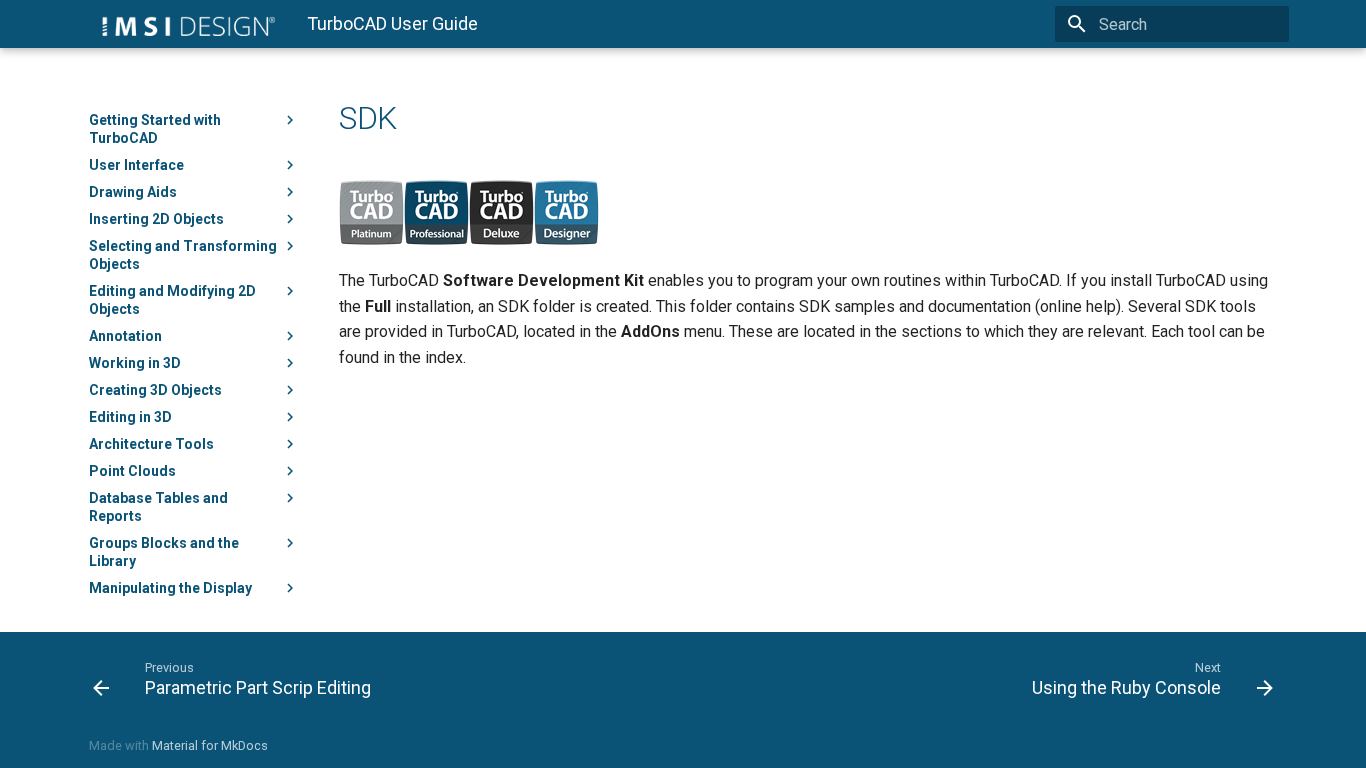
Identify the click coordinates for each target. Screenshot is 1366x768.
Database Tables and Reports (158, 507)
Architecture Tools (151, 444)
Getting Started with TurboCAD (155, 129)
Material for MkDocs (210, 745)
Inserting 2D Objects (156, 219)
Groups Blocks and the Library (164, 552)
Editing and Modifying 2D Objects (172, 300)
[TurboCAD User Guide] (182, 24)
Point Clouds (132, 471)
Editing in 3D (130, 417)
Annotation (125, 336)
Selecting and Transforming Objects (183, 255)
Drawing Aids (133, 192)
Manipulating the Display (170, 588)
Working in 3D (135, 363)
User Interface (136, 165)
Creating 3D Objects (155, 390)
